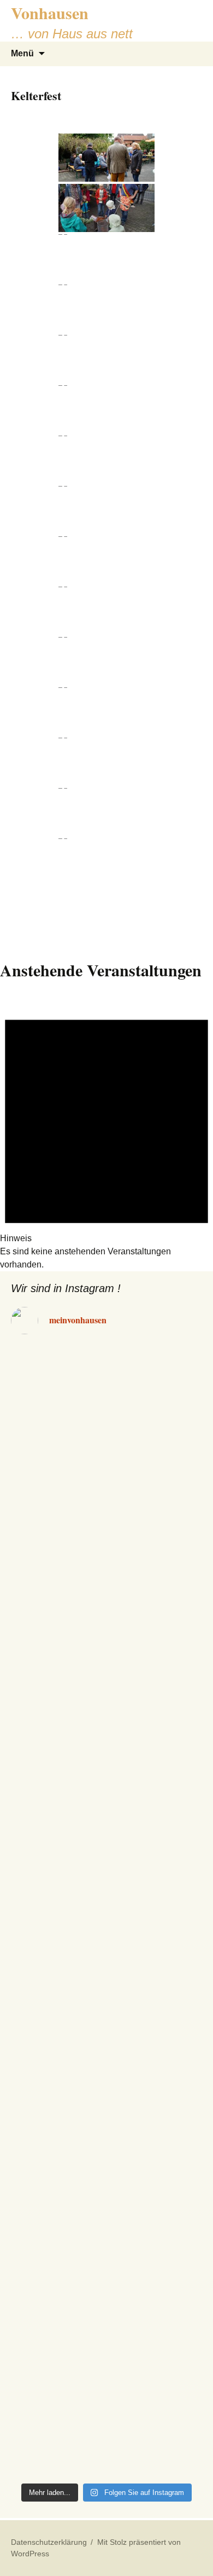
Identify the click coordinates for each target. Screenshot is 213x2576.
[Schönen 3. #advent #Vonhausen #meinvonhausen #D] (106, 1942)
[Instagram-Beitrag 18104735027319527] (106, 1370)
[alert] (106, 1133)
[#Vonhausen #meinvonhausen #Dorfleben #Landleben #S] (106, 1427)
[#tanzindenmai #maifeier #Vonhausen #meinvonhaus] (106, 1816)
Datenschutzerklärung (49, 2542)
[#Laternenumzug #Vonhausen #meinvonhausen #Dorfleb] (106, 2005)
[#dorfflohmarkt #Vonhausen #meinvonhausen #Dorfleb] (106, 1753)
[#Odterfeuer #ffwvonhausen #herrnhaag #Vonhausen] (106, 1879)
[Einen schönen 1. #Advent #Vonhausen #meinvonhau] (106, 2257)
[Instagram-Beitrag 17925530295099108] (106, 1387)
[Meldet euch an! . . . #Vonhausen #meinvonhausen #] (106, 2068)
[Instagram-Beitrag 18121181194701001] (106, 1353)
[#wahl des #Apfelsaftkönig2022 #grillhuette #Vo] (106, 2445)
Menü (22, 53)
